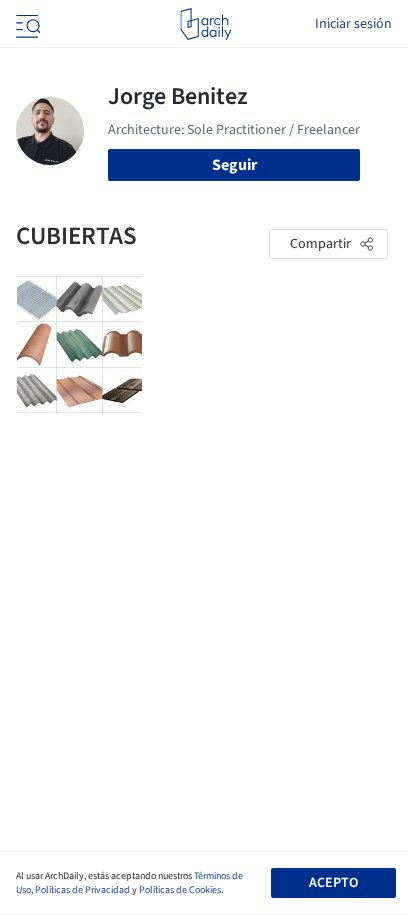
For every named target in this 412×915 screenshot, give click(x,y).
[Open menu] (26, 24)
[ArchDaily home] (205, 24)
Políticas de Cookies (180, 890)
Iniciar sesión (353, 24)
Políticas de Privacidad (82, 890)
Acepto (333, 883)
